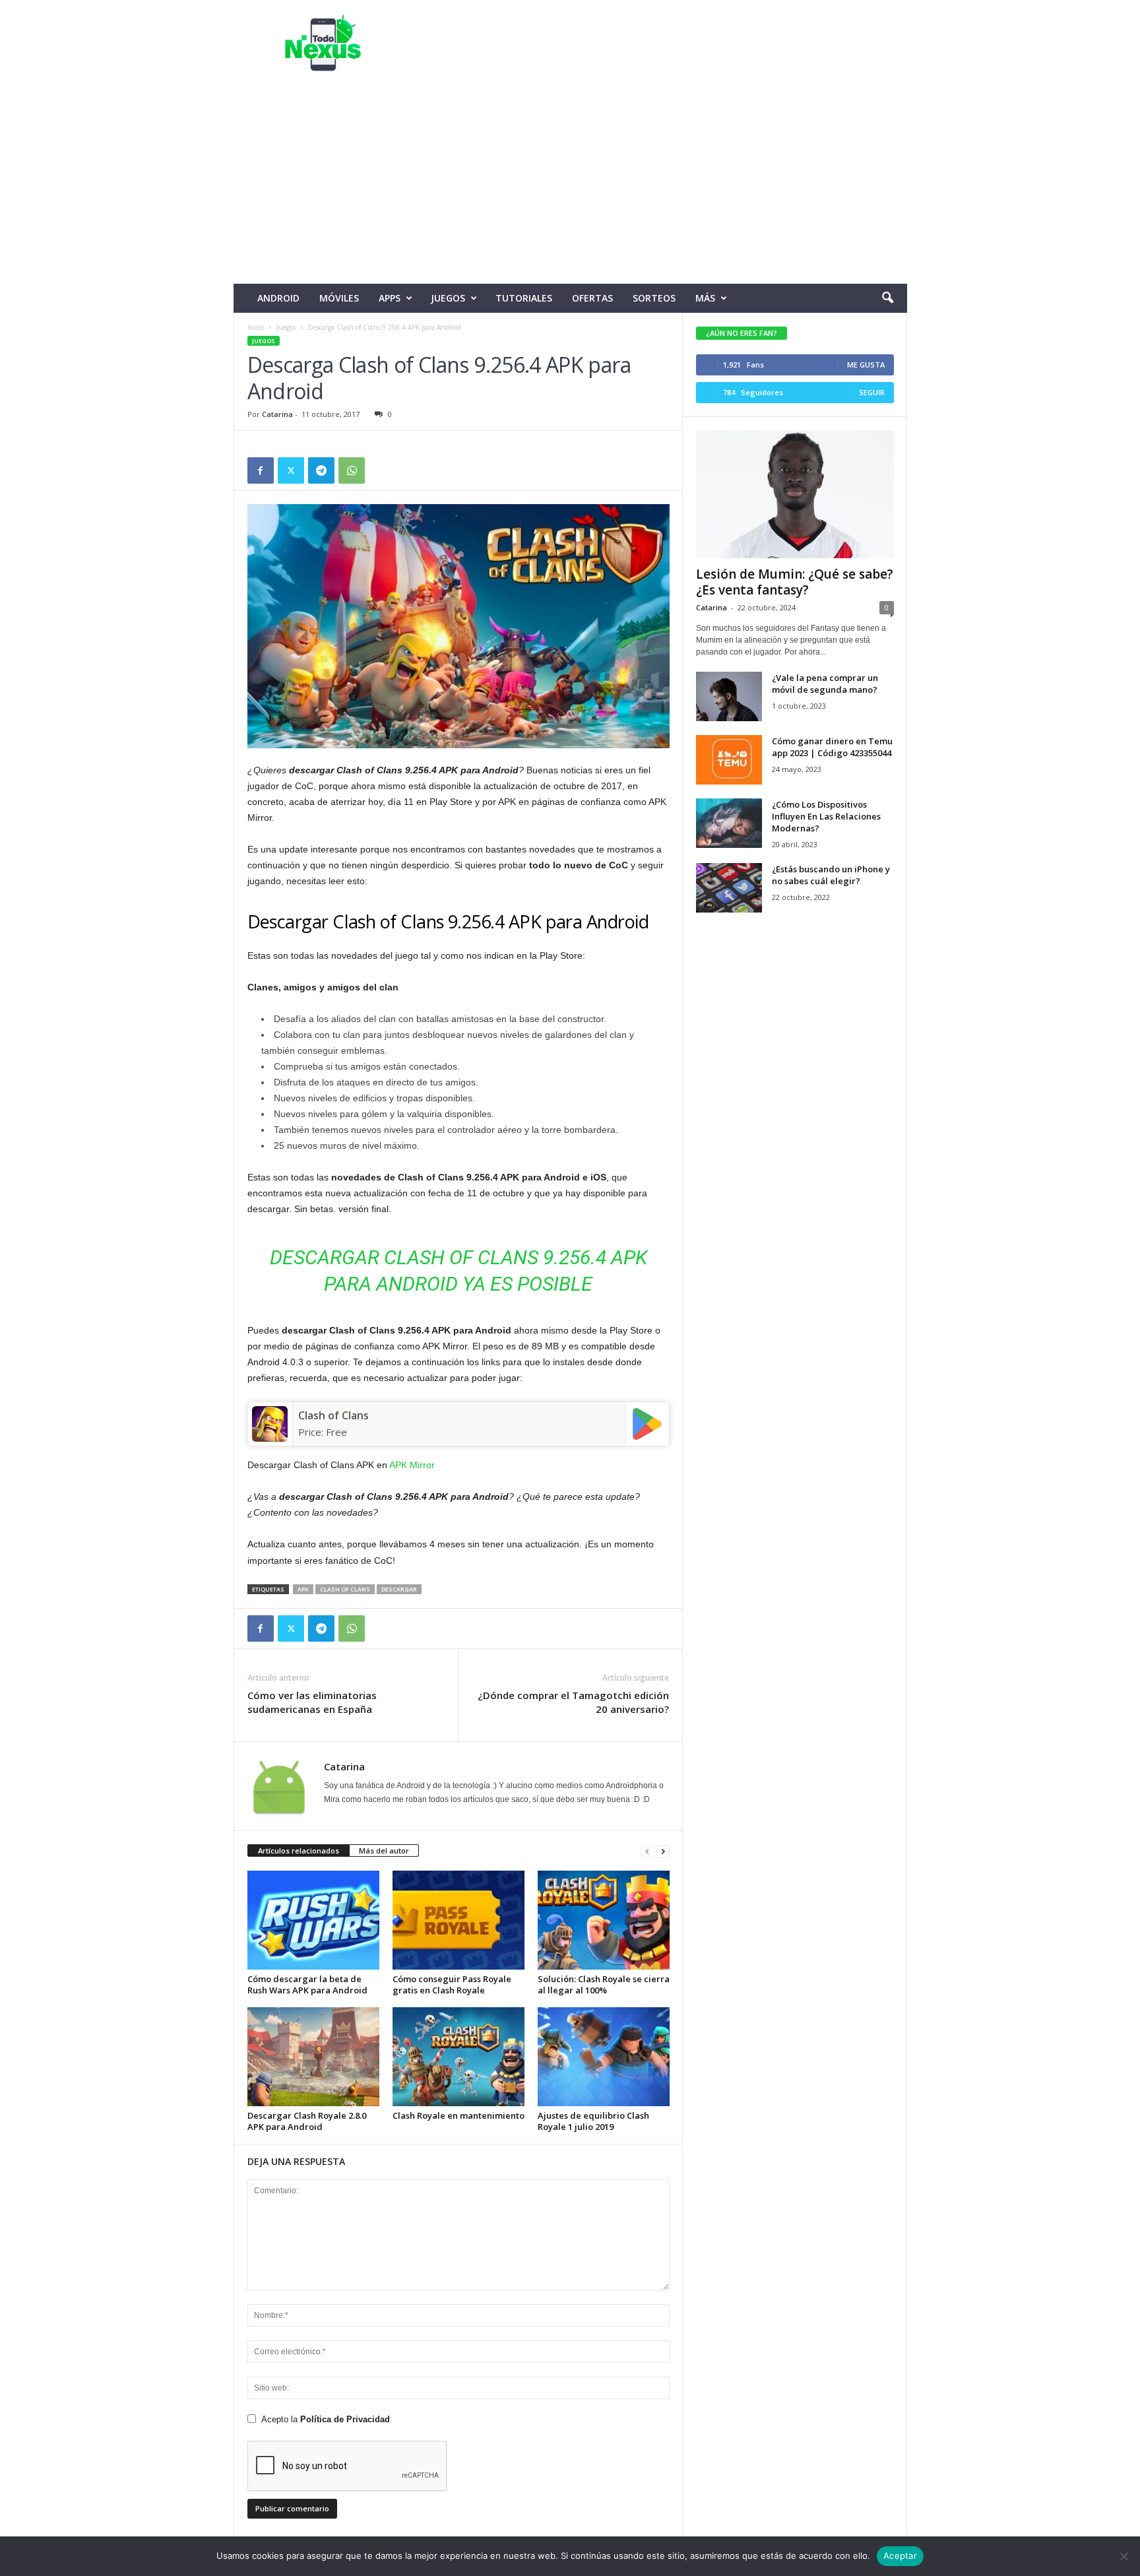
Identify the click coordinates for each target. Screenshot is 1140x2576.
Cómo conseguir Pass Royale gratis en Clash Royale (452, 1984)
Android (278, 298)
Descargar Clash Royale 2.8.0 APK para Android (307, 2121)
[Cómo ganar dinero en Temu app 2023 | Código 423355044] (729, 760)
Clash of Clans (333, 1415)
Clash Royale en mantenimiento (459, 2115)
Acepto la (326, 2419)
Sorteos (654, 298)
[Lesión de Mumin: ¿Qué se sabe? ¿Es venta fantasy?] (795, 494)
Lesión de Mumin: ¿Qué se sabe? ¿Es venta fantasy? (795, 582)
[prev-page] (647, 1851)
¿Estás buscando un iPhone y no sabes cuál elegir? (831, 875)
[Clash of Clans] (270, 1424)
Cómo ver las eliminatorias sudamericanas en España (312, 1702)
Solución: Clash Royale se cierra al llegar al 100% (604, 1984)
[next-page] (663, 1851)
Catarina (277, 414)
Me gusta (866, 365)
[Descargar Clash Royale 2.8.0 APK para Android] (313, 2057)
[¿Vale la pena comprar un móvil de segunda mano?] (729, 696)
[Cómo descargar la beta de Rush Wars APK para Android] (313, 1920)
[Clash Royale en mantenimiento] (459, 2057)
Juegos (448, 298)
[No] (1124, 2556)
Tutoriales (524, 298)
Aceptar (900, 2556)
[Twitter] (291, 470)
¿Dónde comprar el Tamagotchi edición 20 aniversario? (573, 1702)
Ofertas (592, 298)
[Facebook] (261, 470)
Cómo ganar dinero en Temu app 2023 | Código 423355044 (832, 747)
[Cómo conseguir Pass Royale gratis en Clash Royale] (459, 1920)
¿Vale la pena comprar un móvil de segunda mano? (825, 684)
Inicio (256, 327)
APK (303, 1589)
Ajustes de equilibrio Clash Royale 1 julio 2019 (593, 2121)
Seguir (872, 392)
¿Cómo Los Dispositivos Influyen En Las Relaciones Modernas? (826, 816)
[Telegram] (321, 470)
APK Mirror (413, 1465)
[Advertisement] (570, 185)
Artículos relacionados (299, 1851)
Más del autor (384, 1851)
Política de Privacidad (345, 2419)
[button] (887, 298)
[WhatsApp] (352, 470)
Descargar (399, 1589)
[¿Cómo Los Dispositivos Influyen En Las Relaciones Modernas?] (729, 823)
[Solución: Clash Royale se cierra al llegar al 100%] (604, 1920)
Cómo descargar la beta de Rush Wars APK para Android (307, 1984)
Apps (390, 298)
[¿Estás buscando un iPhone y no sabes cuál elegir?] (729, 888)
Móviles (339, 298)
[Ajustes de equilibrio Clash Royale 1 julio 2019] (604, 2057)
